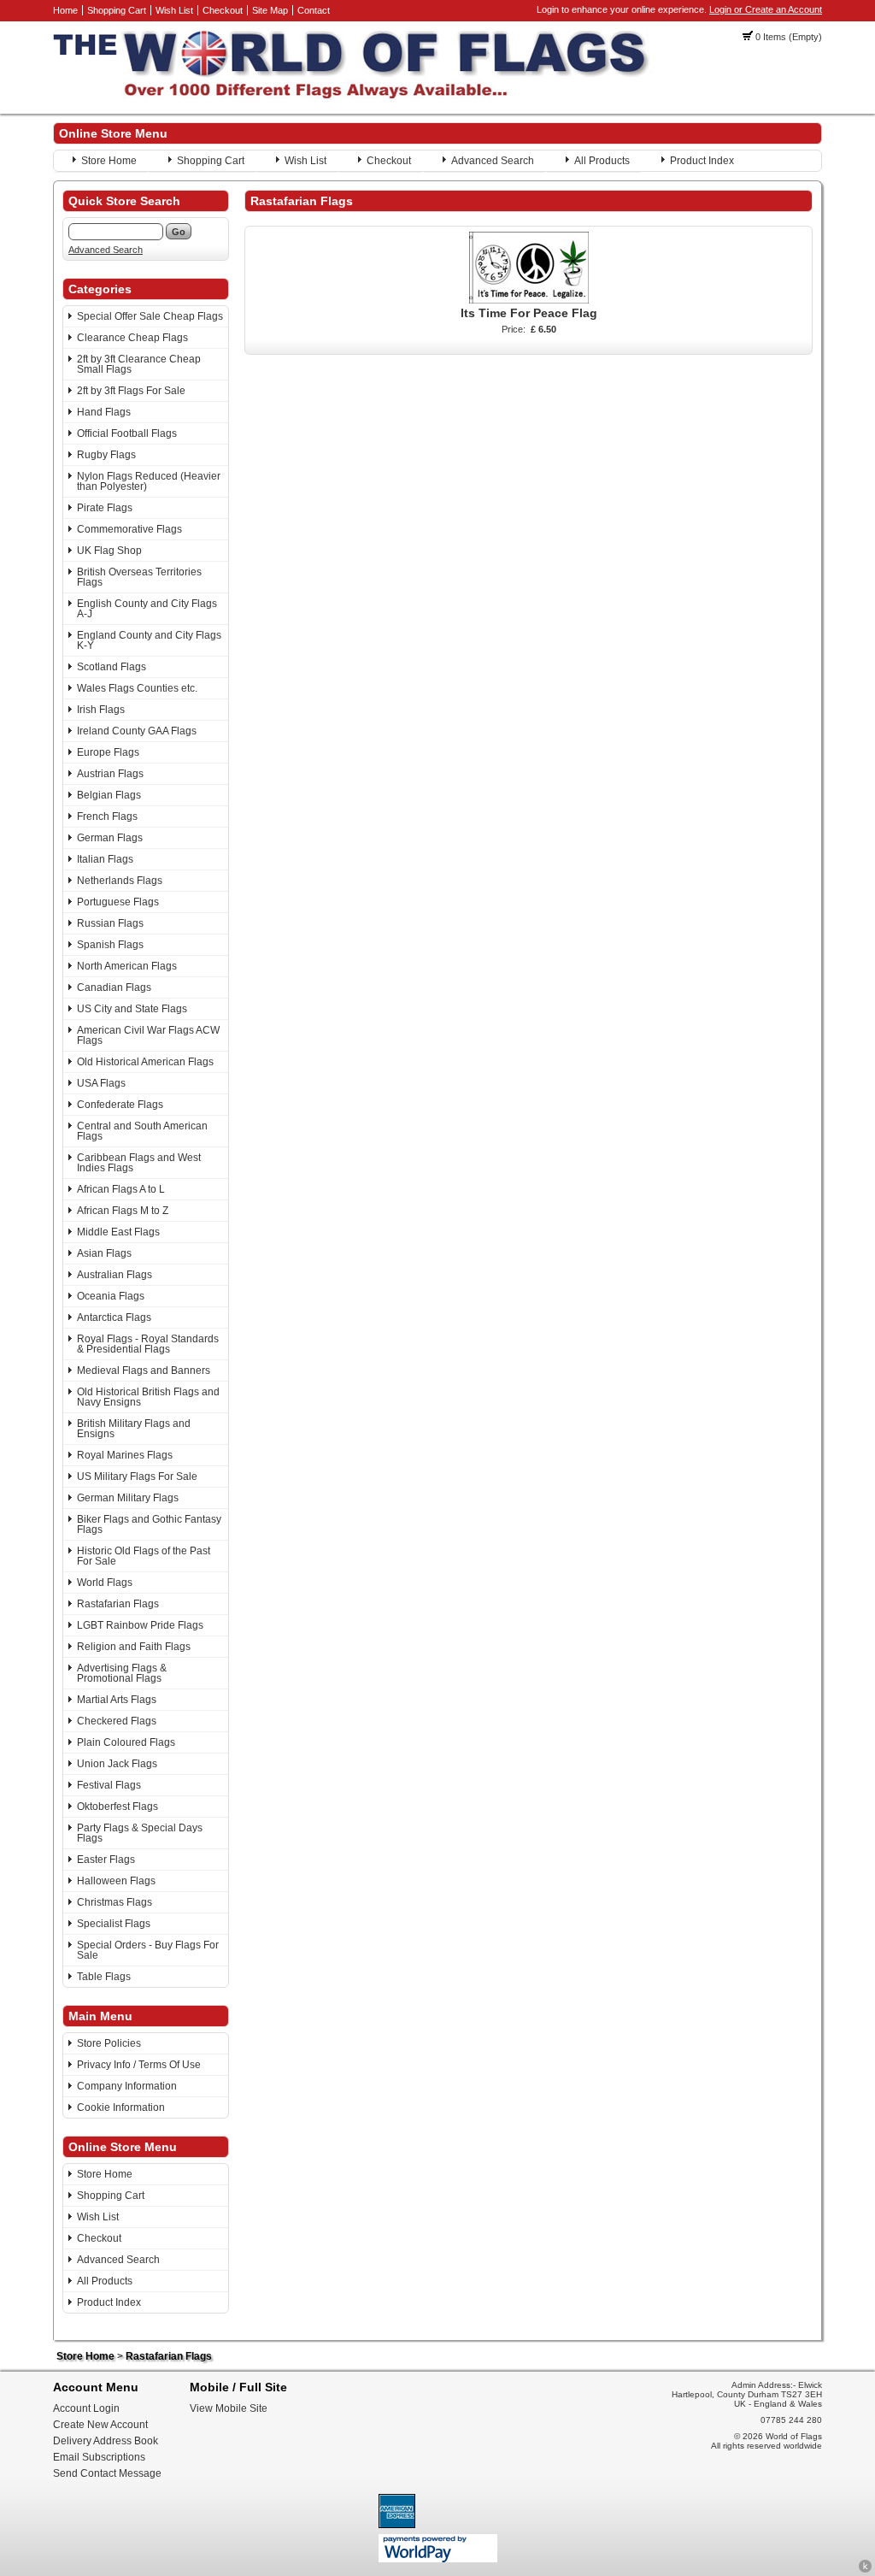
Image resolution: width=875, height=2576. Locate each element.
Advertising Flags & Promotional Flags (122, 1673)
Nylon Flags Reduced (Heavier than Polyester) (149, 481)
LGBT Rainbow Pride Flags (140, 1625)
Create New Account (100, 2425)
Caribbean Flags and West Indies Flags (139, 1163)
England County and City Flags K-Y (149, 640)
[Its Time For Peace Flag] (529, 300)
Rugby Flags (106, 455)
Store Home (109, 161)
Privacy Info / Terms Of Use (139, 2065)
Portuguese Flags (118, 902)
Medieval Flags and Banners (144, 1371)
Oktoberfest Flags (117, 1807)
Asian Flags (104, 1253)
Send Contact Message (107, 2473)
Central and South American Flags (142, 1131)
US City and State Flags (132, 1009)
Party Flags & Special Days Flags (140, 1833)
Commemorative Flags (129, 529)
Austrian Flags (110, 774)
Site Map (270, 10)
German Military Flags (128, 1498)
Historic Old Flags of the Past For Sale (144, 1556)
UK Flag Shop (109, 551)
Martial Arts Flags (117, 1700)
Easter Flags (106, 1860)
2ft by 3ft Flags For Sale (131, 391)
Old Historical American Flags (145, 1062)
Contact (314, 10)
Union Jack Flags (117, 1764)
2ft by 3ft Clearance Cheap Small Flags (139, 364)
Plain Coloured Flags (126, 1742)
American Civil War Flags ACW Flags (148, 1035)
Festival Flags (109, 1785)
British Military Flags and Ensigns (134, 1429)
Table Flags (104, 1977)
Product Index (702, 161)
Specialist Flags (114, 1924)
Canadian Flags (114, 987)
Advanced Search (493, 161)
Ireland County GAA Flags (137, 731)
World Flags (105, 1583)
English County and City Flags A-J (147, 609)
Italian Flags (105, 859)
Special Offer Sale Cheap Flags (150, 316)
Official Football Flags (127, 433)
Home (65, 10)
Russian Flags (110, 923)
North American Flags (127, 966)
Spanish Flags (110, 945)
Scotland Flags (112, 667)
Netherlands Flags (120, 881)
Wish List (174, 10)
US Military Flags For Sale (137, 1477)
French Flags (107, 816)
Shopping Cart (117, 10)
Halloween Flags (116, 1881)
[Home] (352, 95)
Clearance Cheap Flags (132, 338)
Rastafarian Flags (118, 1604)
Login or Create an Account (766, 9)
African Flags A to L (121, 1189)
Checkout (223, 10)
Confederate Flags (120, 1105)
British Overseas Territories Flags (139, 577)
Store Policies (109, 2043)
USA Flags (101, 1083)
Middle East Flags (118, 1232)
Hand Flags (104, 412)
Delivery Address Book (106, 2441)
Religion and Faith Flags (134, 1647)
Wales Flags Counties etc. (137, 688)
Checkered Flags (117, 1721)
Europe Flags (108, 752)
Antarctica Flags (114, 1317)
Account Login (86, 2408)
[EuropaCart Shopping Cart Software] (865, 2570)
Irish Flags (101, 710)
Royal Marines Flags (125, 1455)
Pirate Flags (105, 508)
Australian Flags (115, 1275)
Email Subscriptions (99, 2457)
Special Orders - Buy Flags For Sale (148, 1950)
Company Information (127, 2086)
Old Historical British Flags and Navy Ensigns (148, 1397)
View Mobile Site (229, 2408)
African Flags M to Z (123, 1211)
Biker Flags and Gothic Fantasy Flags (149, 1524)
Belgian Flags (109, 795)
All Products (602, 161)
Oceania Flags (111, 1296)
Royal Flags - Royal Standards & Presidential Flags (148, 1344)
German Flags (110, 838)
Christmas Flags (115, 1902)
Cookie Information (121, 2107)
